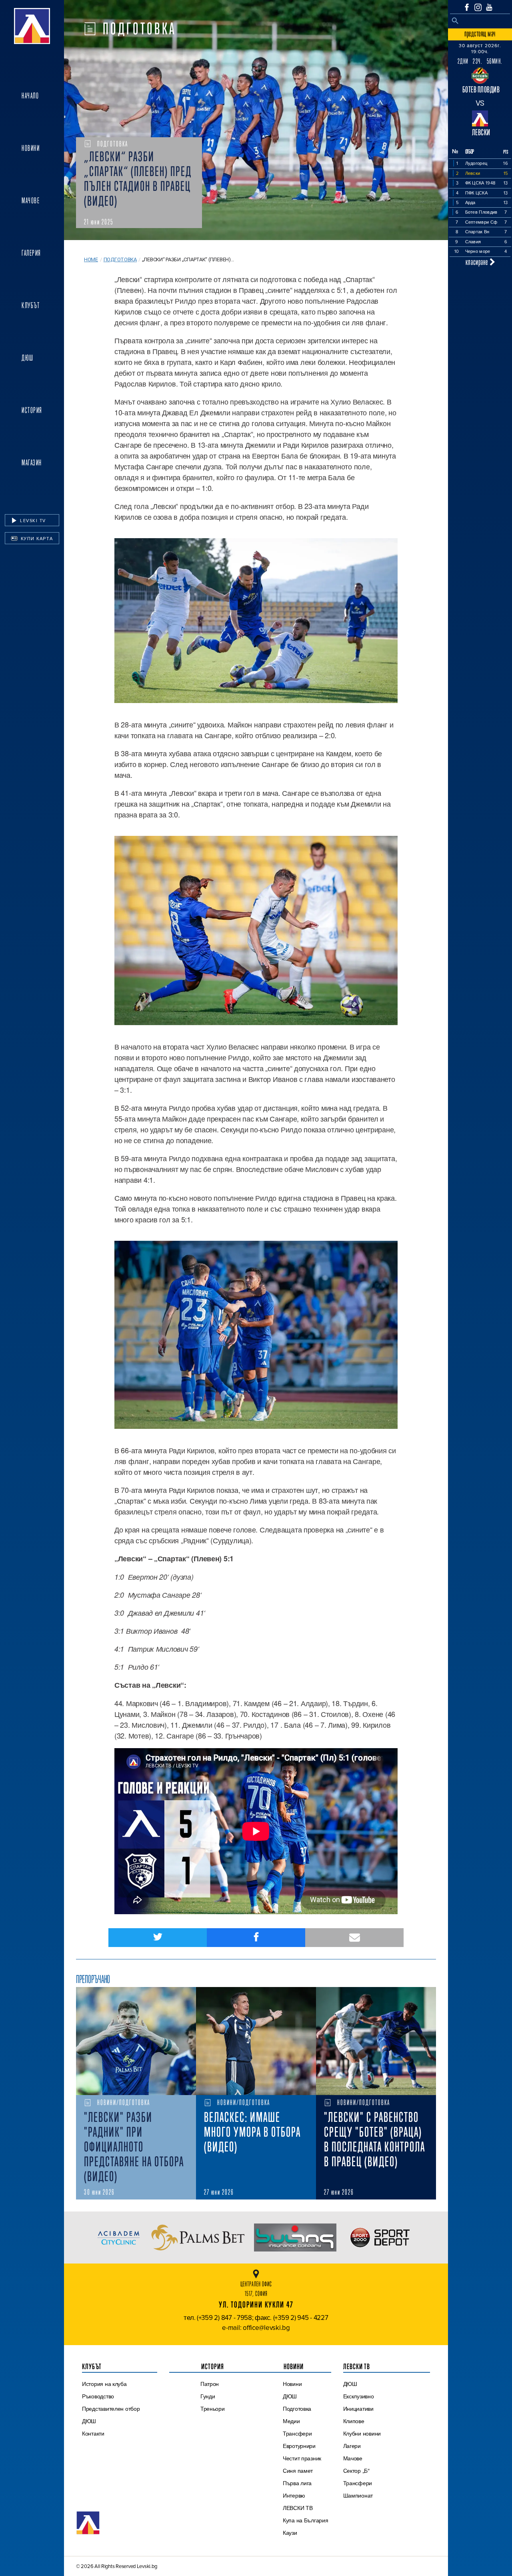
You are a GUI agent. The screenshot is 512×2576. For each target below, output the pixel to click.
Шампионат (358, 2496)
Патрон (210, 2384)
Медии (291, 2421)
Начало (30, 96)
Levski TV (32, 521)
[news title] (136, 2041)
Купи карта (36, 539)
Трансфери (297, 2434)
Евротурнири (299, 2446)
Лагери (352, 2446)
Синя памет (298, 2471)
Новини (31, 148)
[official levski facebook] (467, 7)
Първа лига (297, 2483)
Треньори (213, 2409)
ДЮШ (28, 358)
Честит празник (302, 2458)
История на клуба (104, 2384)
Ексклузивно (359, 2396)
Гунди (208, 2396)
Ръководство (98, 2396)
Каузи (290, 2533)
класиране (478, 262)
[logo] (32, 26)
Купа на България (306, 2520)
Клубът (31, 305)
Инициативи (358, 2409)
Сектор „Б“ (356, 2471)
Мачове (31, 200)
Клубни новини (362, 2434)
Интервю (294, 2496)
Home (91, 259)
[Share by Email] (354, 1938)
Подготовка (120, 259)
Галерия (31, 253)
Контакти (93, 2434)
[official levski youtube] (489, 7)
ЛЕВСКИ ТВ (298, 2508)
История (32, 410)
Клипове (354, 2421)
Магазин (32, 463)
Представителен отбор (111, 2409)
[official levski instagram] (478, 7)
